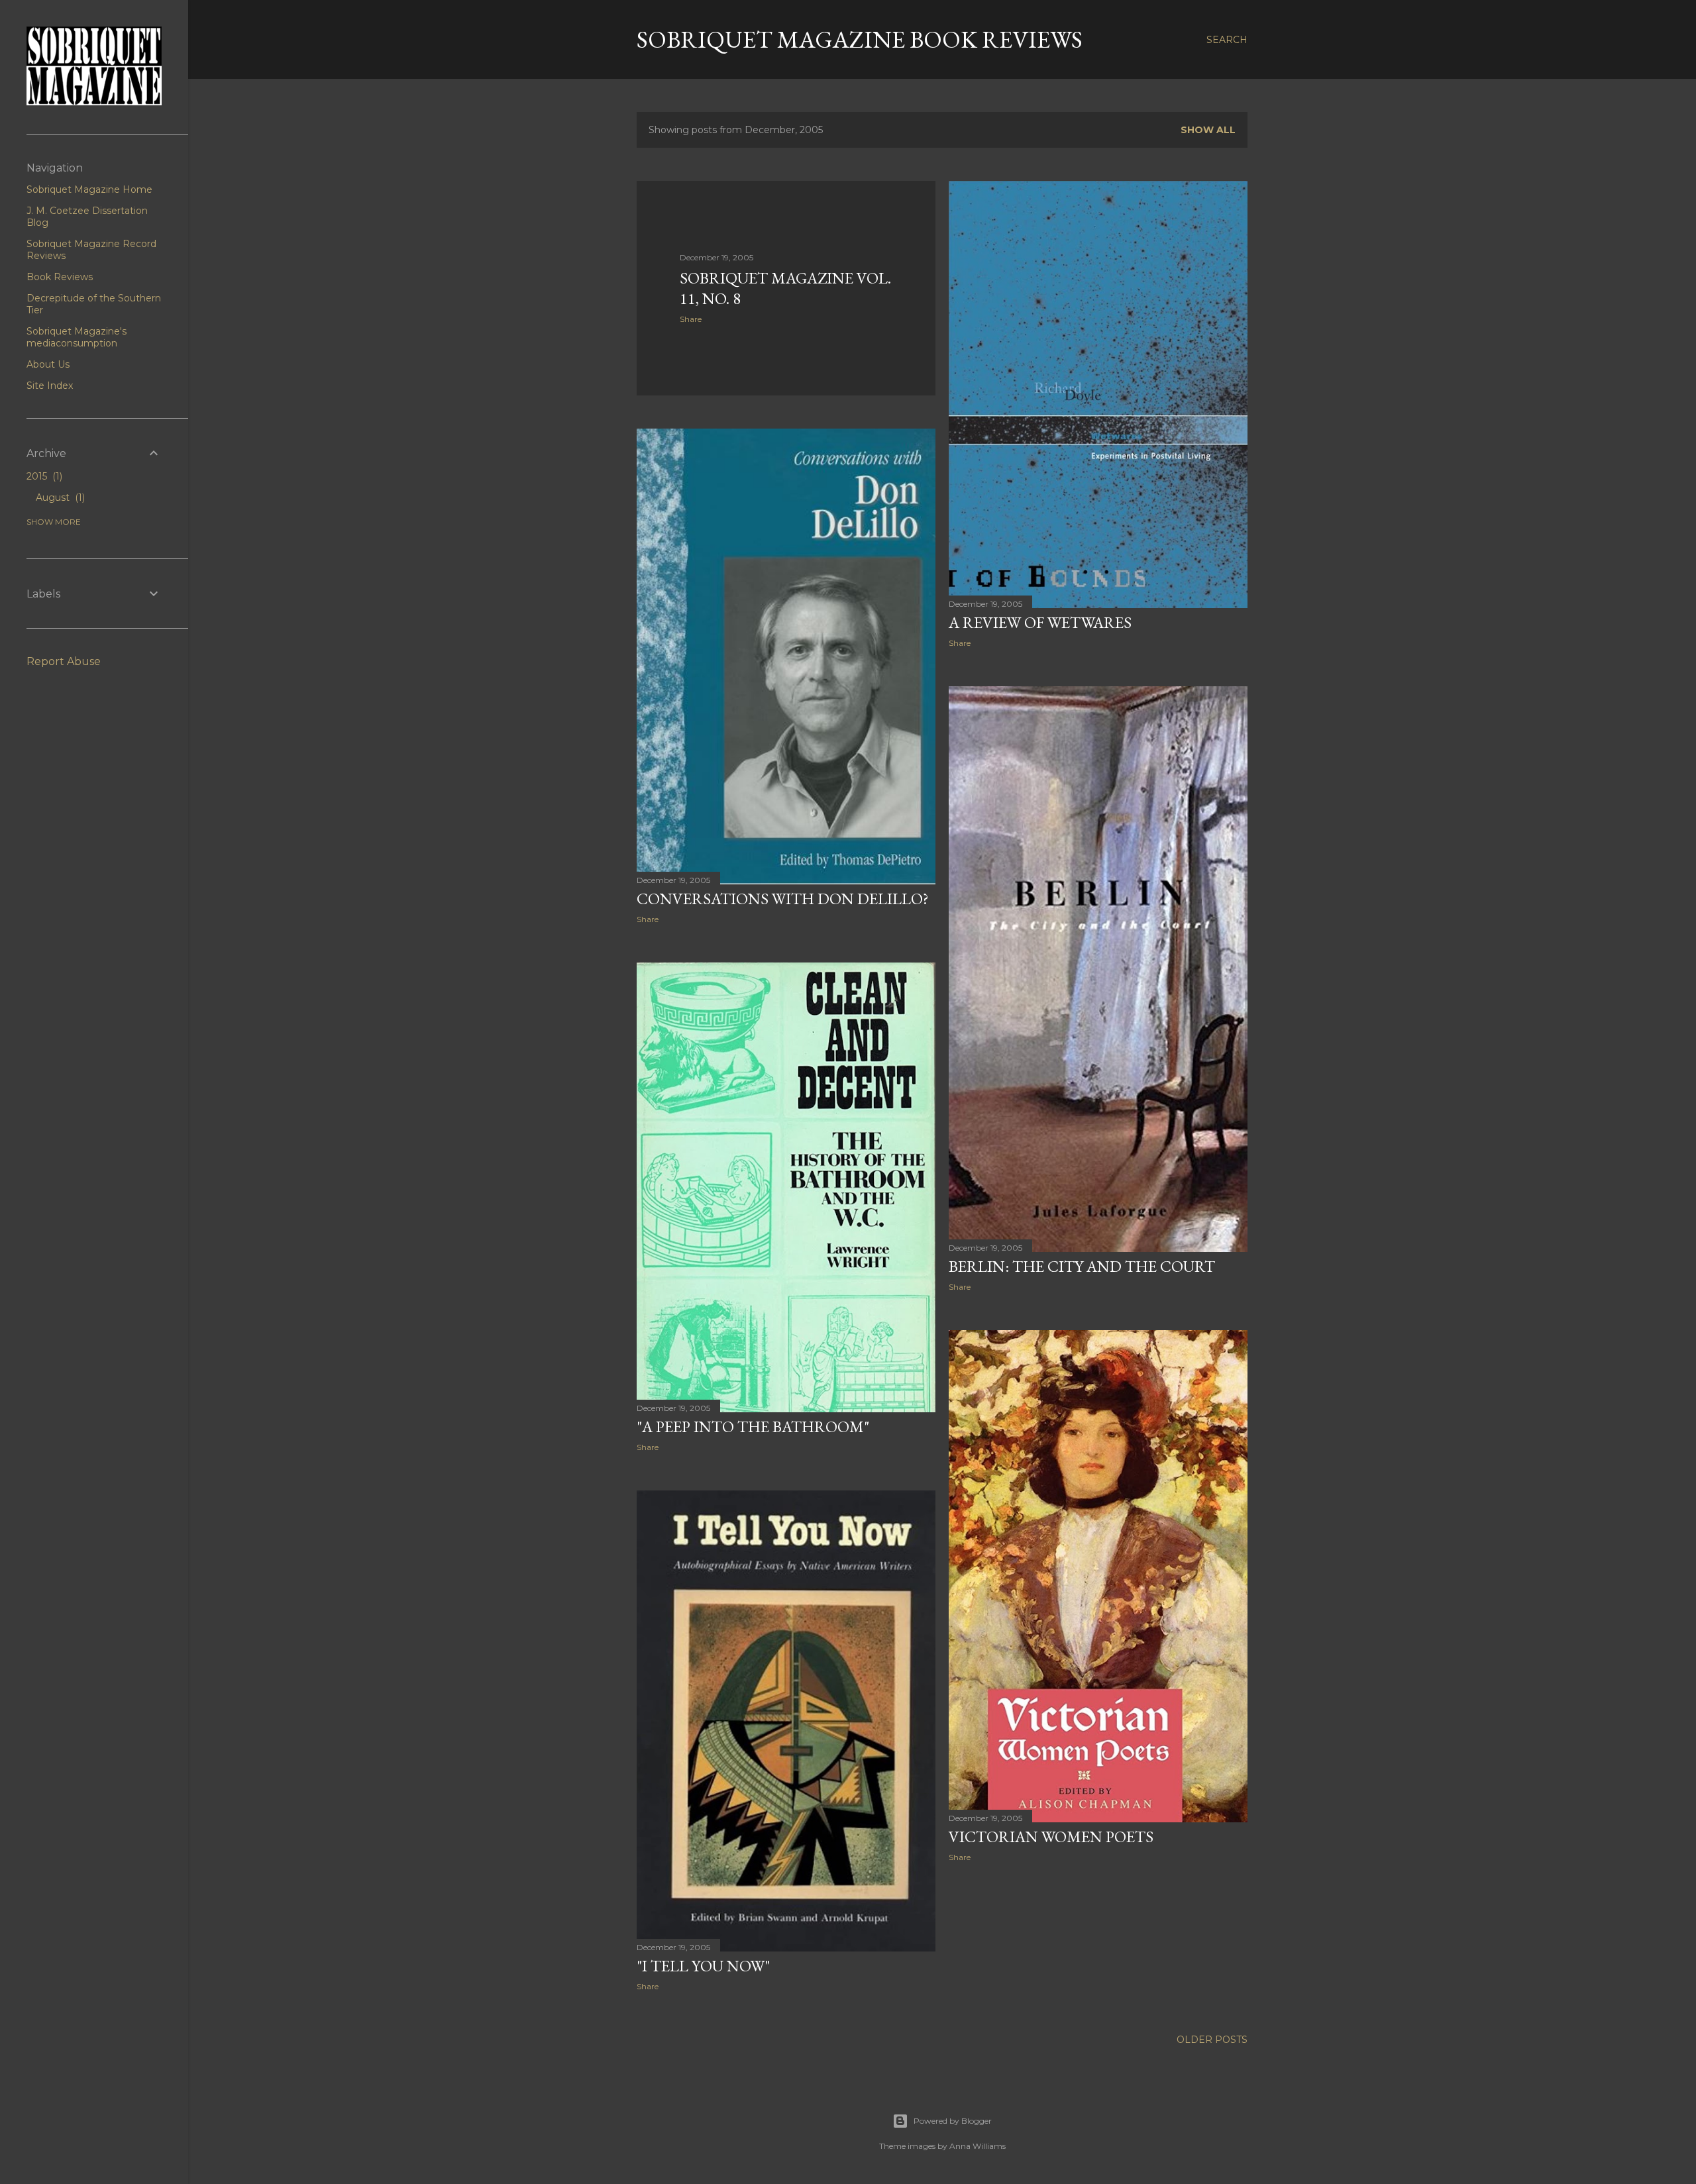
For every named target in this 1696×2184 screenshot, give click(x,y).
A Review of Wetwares (1040, 622)
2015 (43, 476)
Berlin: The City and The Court (1082, 1266)
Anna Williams (978, 2146)
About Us (48, 364)
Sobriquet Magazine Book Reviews (860, 39)
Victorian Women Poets (1051, 1837)
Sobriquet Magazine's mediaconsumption (77, 337)
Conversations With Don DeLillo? (783, 899)
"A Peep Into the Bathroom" (753, 1427)
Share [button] (691, 319)
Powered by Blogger (953, 2121)
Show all (1208, 130)
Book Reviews (60, 277)
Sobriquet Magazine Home (89, 189)
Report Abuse (64, 661)
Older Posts (1212, 2040)
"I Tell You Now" (703, 1966)
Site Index (50, 386)
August (59, 497)
